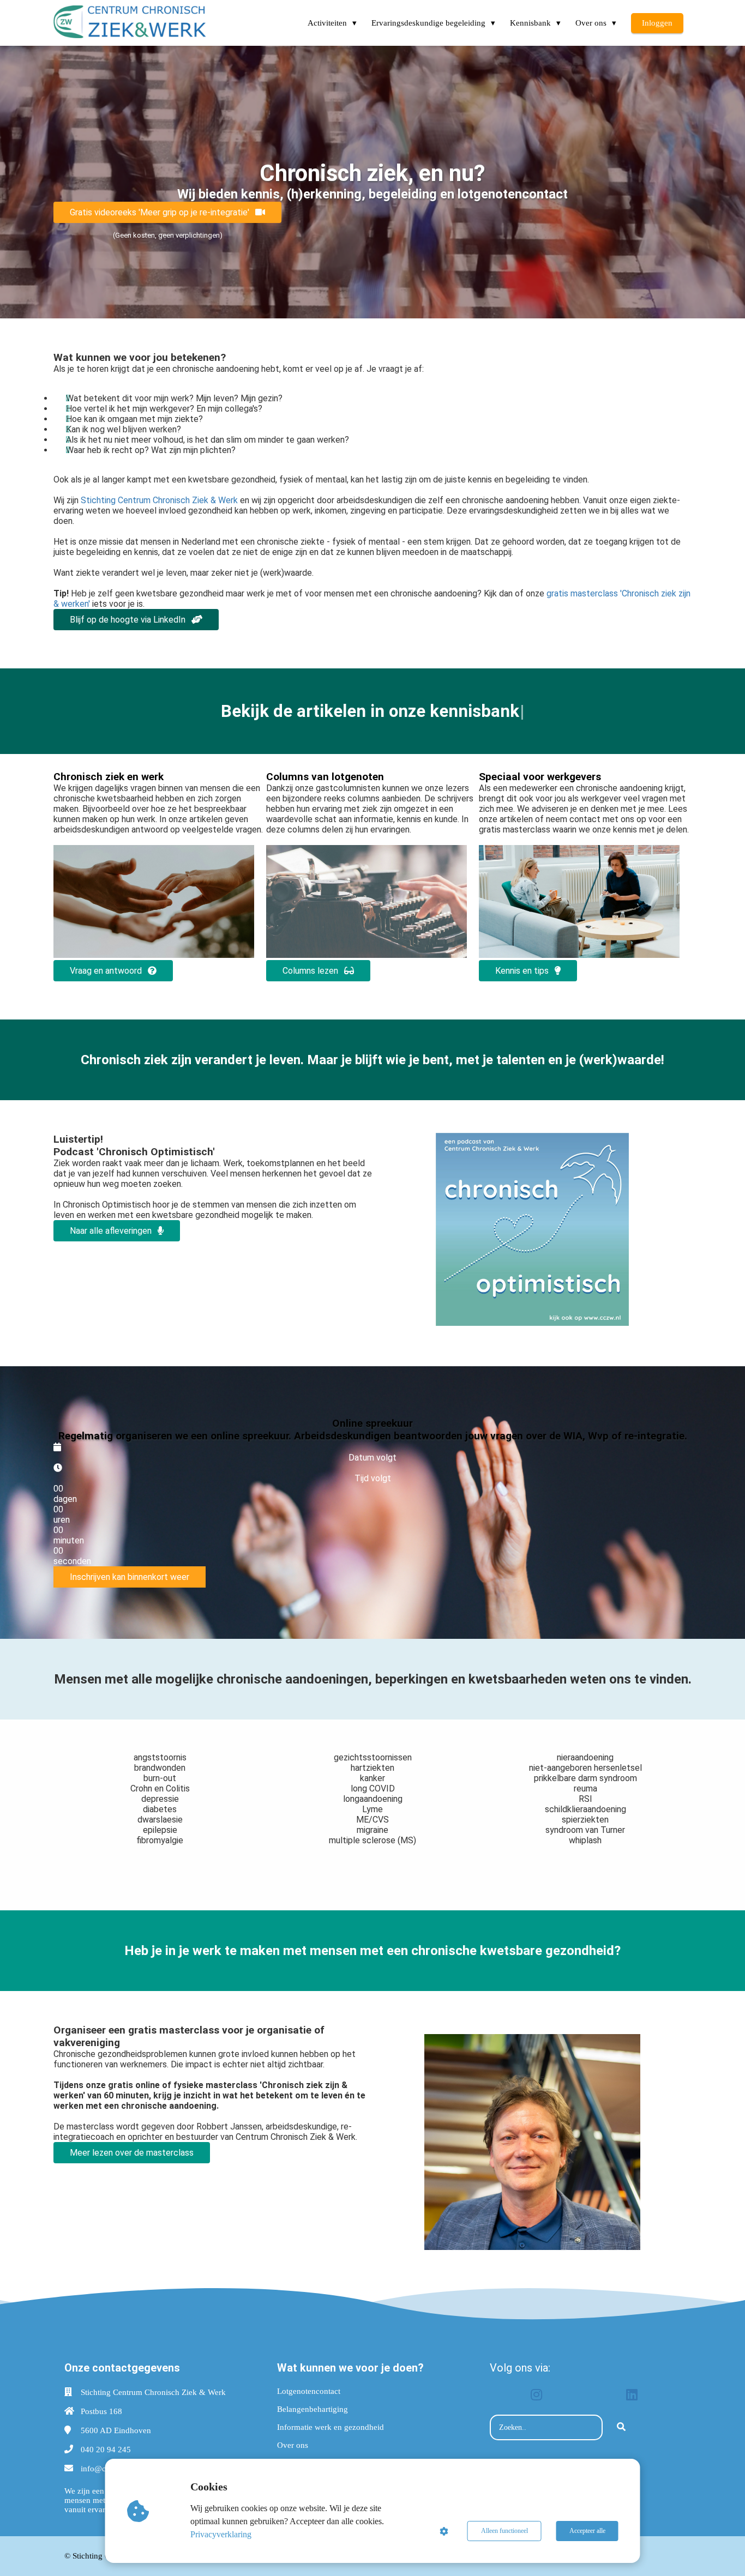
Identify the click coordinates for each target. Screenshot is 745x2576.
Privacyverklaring (221, 2534)
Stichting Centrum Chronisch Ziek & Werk (160, 500)
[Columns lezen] (367, 955)
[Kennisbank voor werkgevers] (579, 955)
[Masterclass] (532, 2247)
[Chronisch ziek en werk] (154, 955)
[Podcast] (532, 1323)
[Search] (621, 2428)
